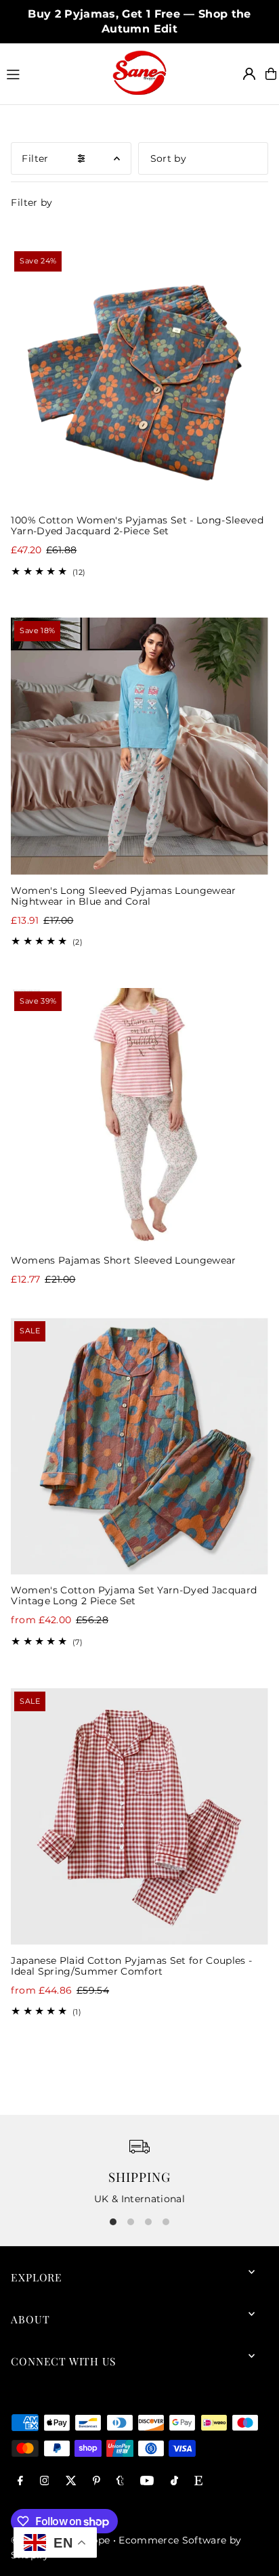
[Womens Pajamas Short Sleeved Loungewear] (139, 1116)
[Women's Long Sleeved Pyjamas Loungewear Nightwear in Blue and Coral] (139, 746)
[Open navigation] (53, 73)
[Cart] (271, 74)
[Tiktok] (174, 2482)
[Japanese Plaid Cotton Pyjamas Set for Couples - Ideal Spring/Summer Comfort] (139, 1817)
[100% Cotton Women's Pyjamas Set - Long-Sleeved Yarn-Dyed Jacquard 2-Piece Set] (139, 376)
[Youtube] (147, 2482)
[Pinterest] (96, 2482)
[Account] (249, 74)
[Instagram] (45, 2482)
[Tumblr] (120, 2482)
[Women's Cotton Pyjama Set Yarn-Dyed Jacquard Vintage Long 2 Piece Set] (139, 1446)
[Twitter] (71, 2482)
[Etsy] (198, 2482)
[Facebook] (20, 2482)
